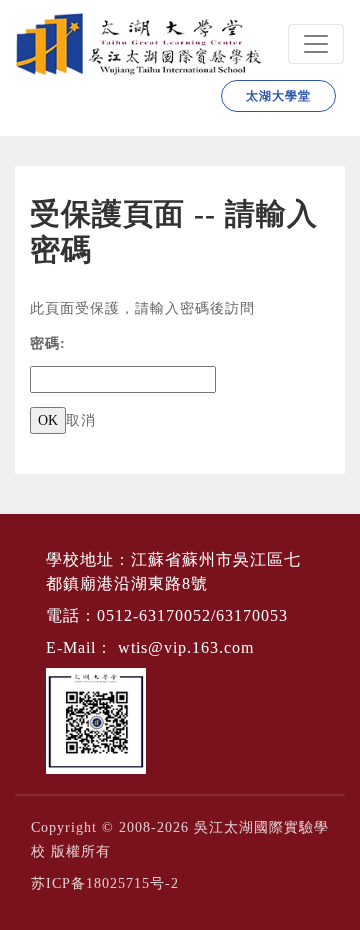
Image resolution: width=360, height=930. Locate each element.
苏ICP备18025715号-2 (105, 883)
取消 (81, 420)
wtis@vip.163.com (186, 647)
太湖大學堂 (278, 96)
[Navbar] (316, 44)
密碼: (48, 343)
